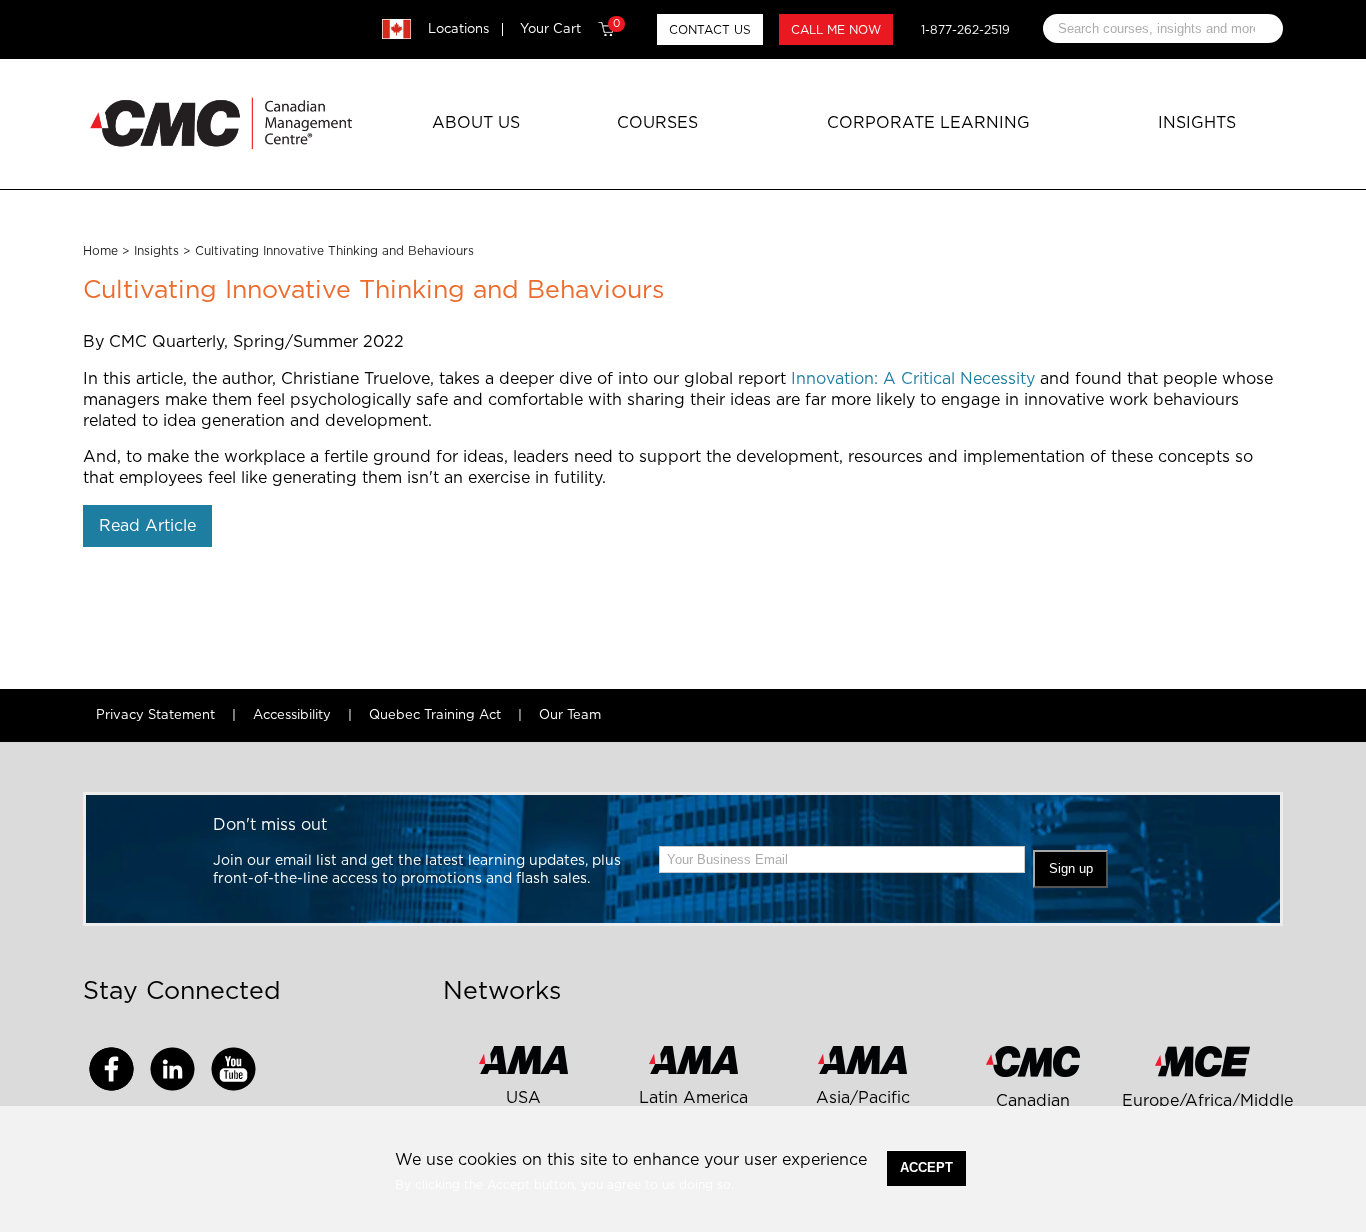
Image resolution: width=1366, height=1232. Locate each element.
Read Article (147, 526)
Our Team (570, 715)
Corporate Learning (928, 123)
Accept (926, 1167)
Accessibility (292, 715)
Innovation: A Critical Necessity (915, 379)
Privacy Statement (155, 715)
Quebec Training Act (435, 715)
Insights (1197, 123)
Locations (458, 29)
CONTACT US (710, 30)
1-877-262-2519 (965, 30)
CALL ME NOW (836, 30)
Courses (657, 123)
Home (100, 251)
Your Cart (570, 29)
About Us (476, 123)
